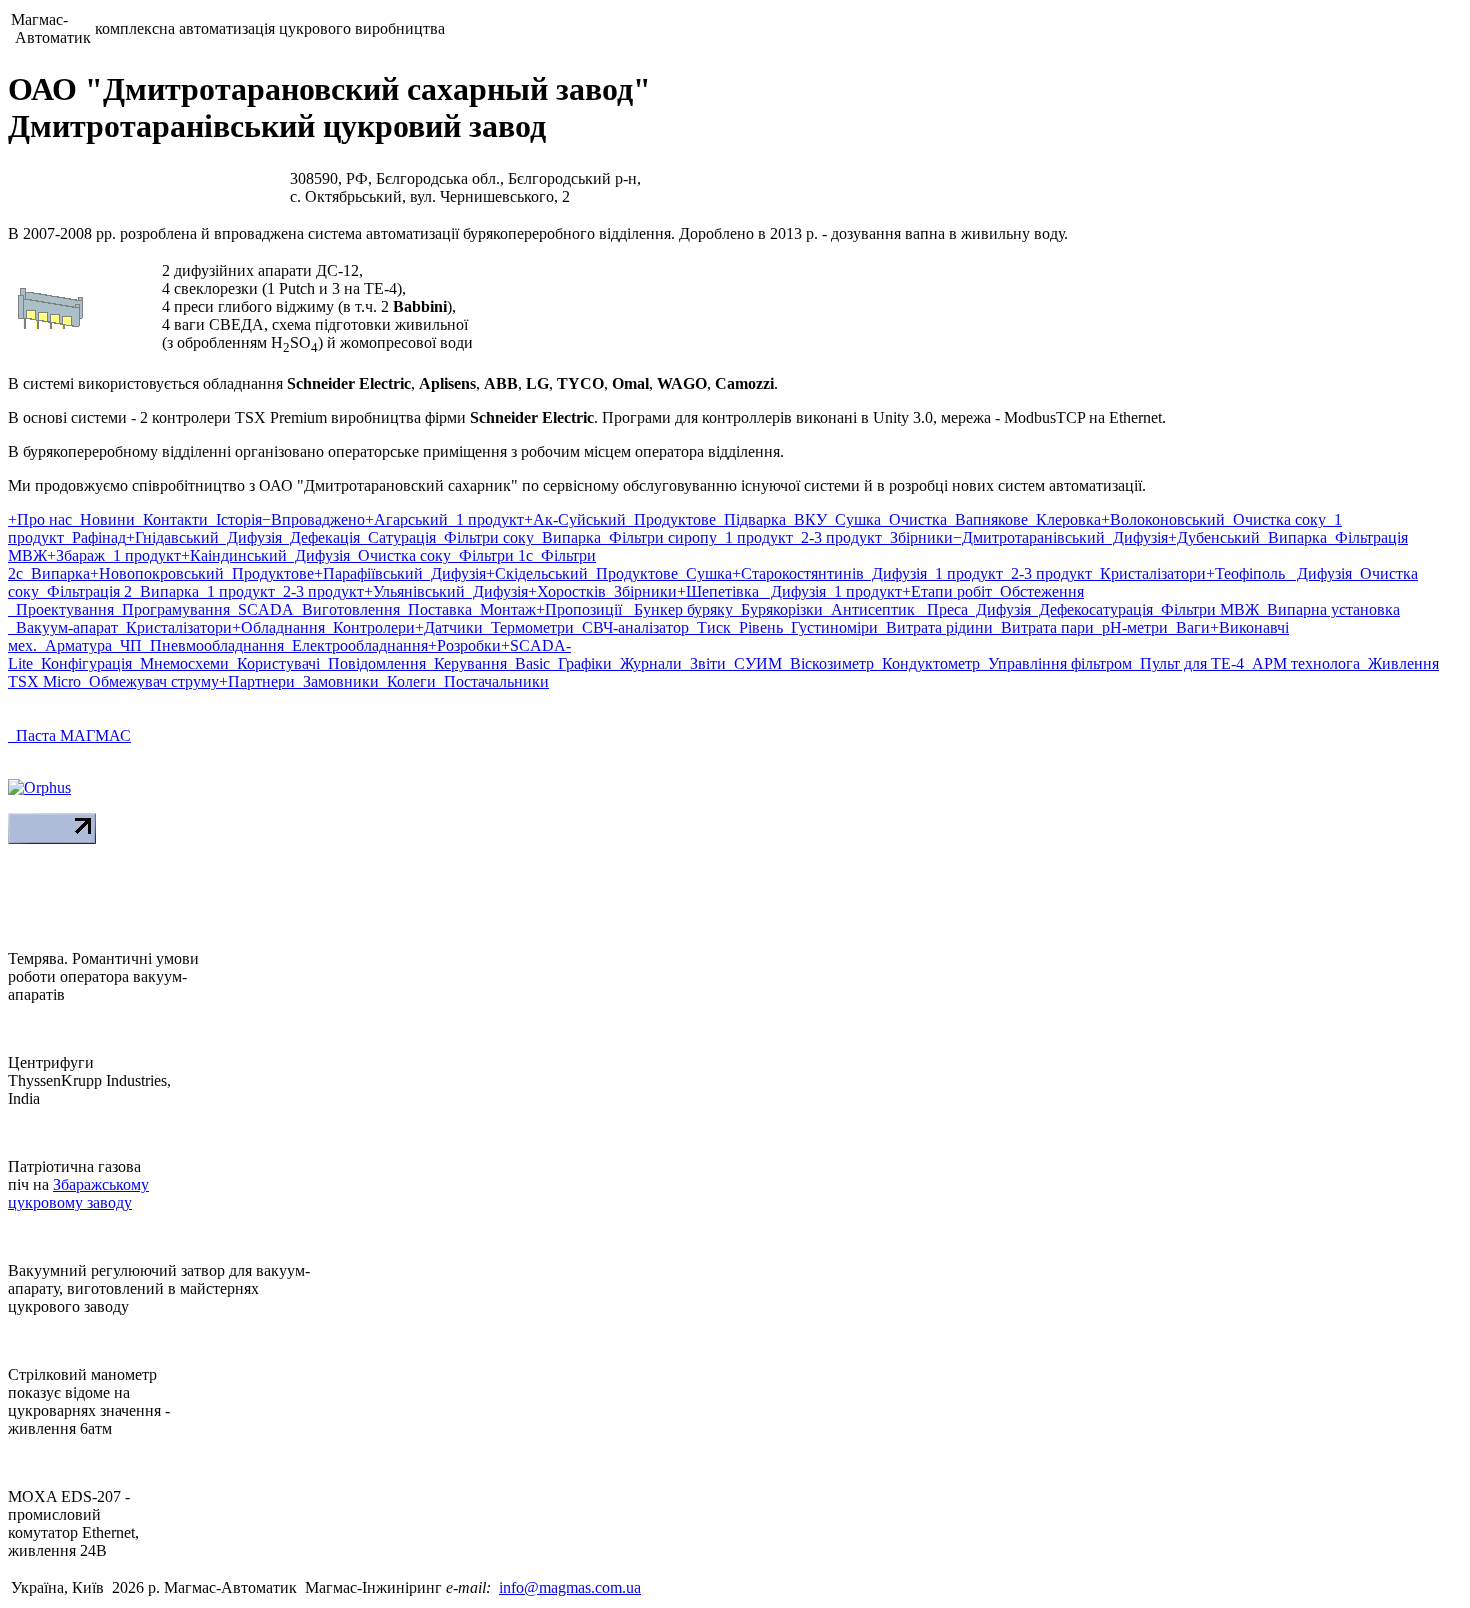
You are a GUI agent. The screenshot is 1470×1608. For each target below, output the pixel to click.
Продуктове (671, 519)
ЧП (127, 645)
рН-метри (1131, 627)
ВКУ (806, 519)
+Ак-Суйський (575, 519)
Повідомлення (373, 663)
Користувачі (274, 663)
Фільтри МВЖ (1206, 609)
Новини (103, 519)
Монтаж (504, 609)
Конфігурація (82, 663)
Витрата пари (1043, 627)
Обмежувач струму (150, 681)
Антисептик (871, 609)
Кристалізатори (1149, 573)
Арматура (74, 645)
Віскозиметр (828, 663)
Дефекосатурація (1092, 609)
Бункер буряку (679, 609)
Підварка (751, 519)
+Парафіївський (368, 573)
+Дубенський (1214, 537)
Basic (528, 663)
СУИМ (754, 663)
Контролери (370, 627)
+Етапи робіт (947, 591)
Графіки (581, 663)
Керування (466, 663)
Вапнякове (987, 519)
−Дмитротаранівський (1029, 537)
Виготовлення (347, 609)
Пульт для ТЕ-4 (1188, 663)
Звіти (704, 663)
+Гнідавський (172, 537)
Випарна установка (1329, 609)
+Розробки (464, 645)
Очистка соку (1275, 519)
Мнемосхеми (180, 663)
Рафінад (95, 537)
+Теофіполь (1247, 573)
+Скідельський (537, 573)
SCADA (262, 609)
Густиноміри (830, 627)
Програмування (172, 609)
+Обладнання (278, 627)
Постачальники (492, 681)
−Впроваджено (313, 519)
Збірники (917, 537)
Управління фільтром (1056, 663)
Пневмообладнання (213, 645)
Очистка (914, 519)
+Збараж (76, 555)
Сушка (854, 519)
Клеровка (1064, 519)
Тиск (710, 627)
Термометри (528, 627)
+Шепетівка (720, 591)
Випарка (567, 537)
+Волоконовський (1163, 519)
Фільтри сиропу (659, 537)
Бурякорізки (778, 609)
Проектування (61, 609)
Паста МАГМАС (69, 735)
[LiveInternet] (52, 838)
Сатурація (398, 537)
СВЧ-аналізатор (631, 627)
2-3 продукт (837, 537)
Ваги (1189, 627)
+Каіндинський (234, 555)
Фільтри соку (485, 537)
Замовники (337, 681)
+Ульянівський (414, 591)
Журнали (647, 663)
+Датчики (449, 627)
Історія (235, 519)
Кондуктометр (927, 663)
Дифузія (250, 537)
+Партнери (257, 681)
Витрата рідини (935, 627)
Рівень (757, 627)
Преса (943, 609)
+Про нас (40, 519)
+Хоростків (567, 591)
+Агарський (406, 519)
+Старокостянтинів (798, 573)
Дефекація (321, 537)
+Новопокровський (157, 573)
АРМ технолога (1302, 663)
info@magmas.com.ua (570, 1587)
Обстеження (1038, 591)
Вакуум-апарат (63, 627)
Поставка (436, 609)
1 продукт (486, 519)
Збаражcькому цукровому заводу (78, 1193)
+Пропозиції (581, 609)
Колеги (407, 681)
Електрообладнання (356, 645)
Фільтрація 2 (85, 591)
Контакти (171, 519)
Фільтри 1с (492, 555)
